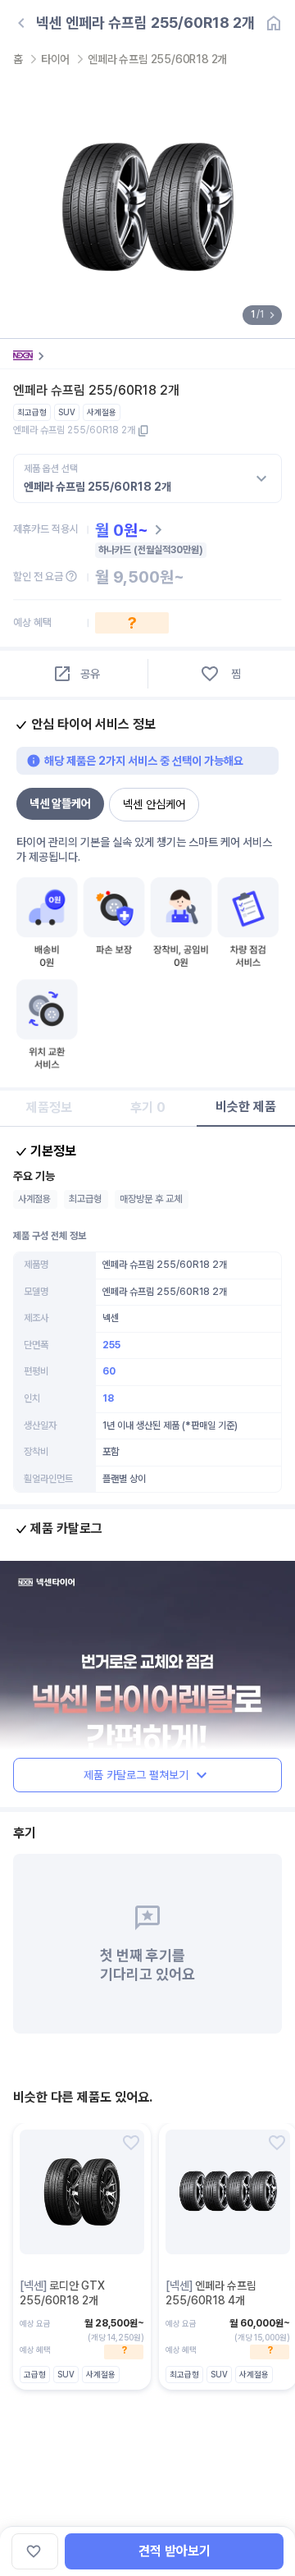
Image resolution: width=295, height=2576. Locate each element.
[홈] (274, 23)
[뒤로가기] (21, 23)
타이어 (55, 59)
